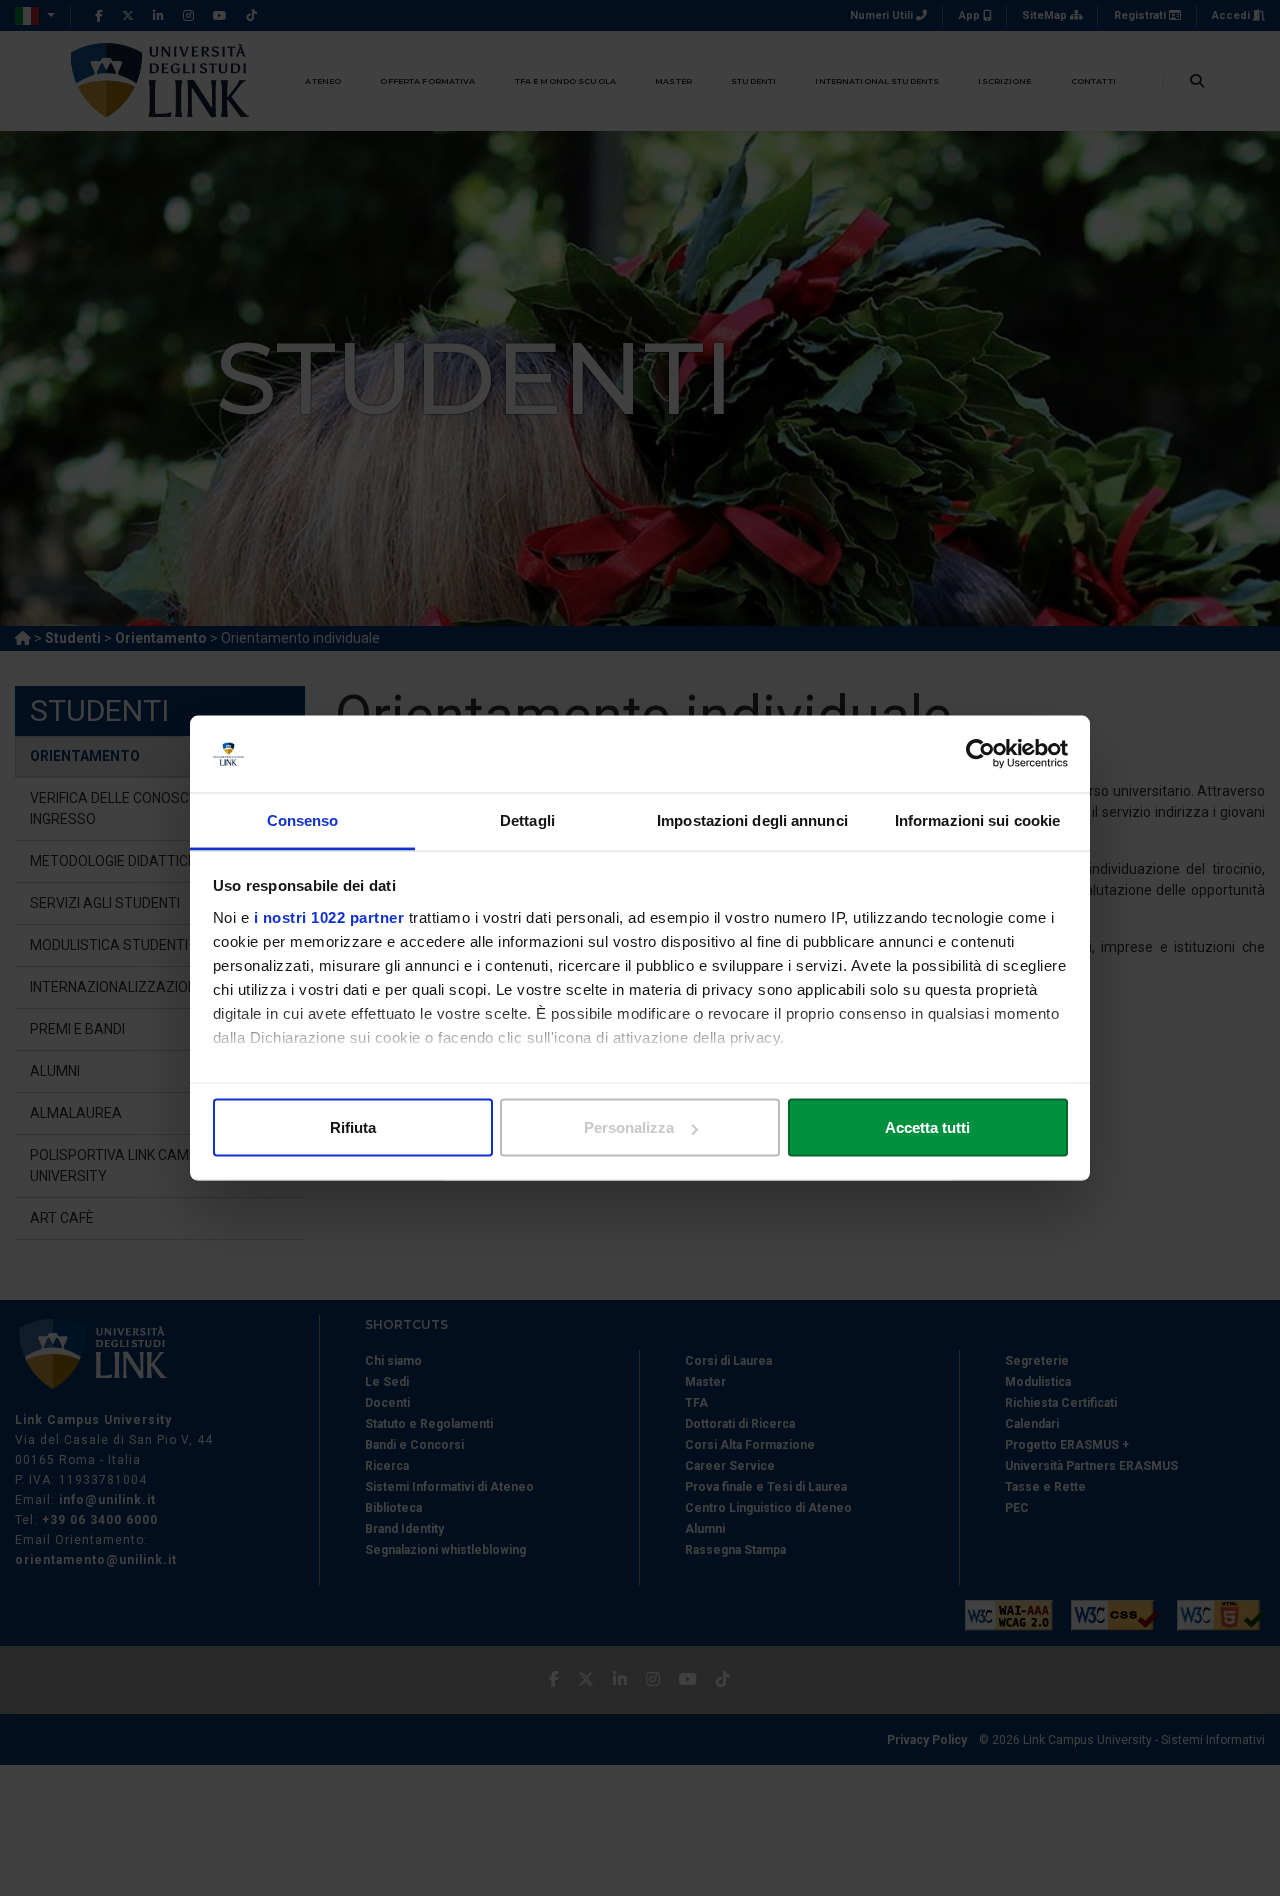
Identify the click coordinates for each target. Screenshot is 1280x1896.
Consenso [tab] (303, 819)
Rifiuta (353, 1127)
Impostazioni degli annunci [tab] (752, 819)
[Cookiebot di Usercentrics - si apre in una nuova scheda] (980, 754)
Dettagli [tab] (527, 819)
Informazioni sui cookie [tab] (977, 819)
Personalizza (629, 1127)
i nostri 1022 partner (329, 916)
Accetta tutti (927, 1127)
